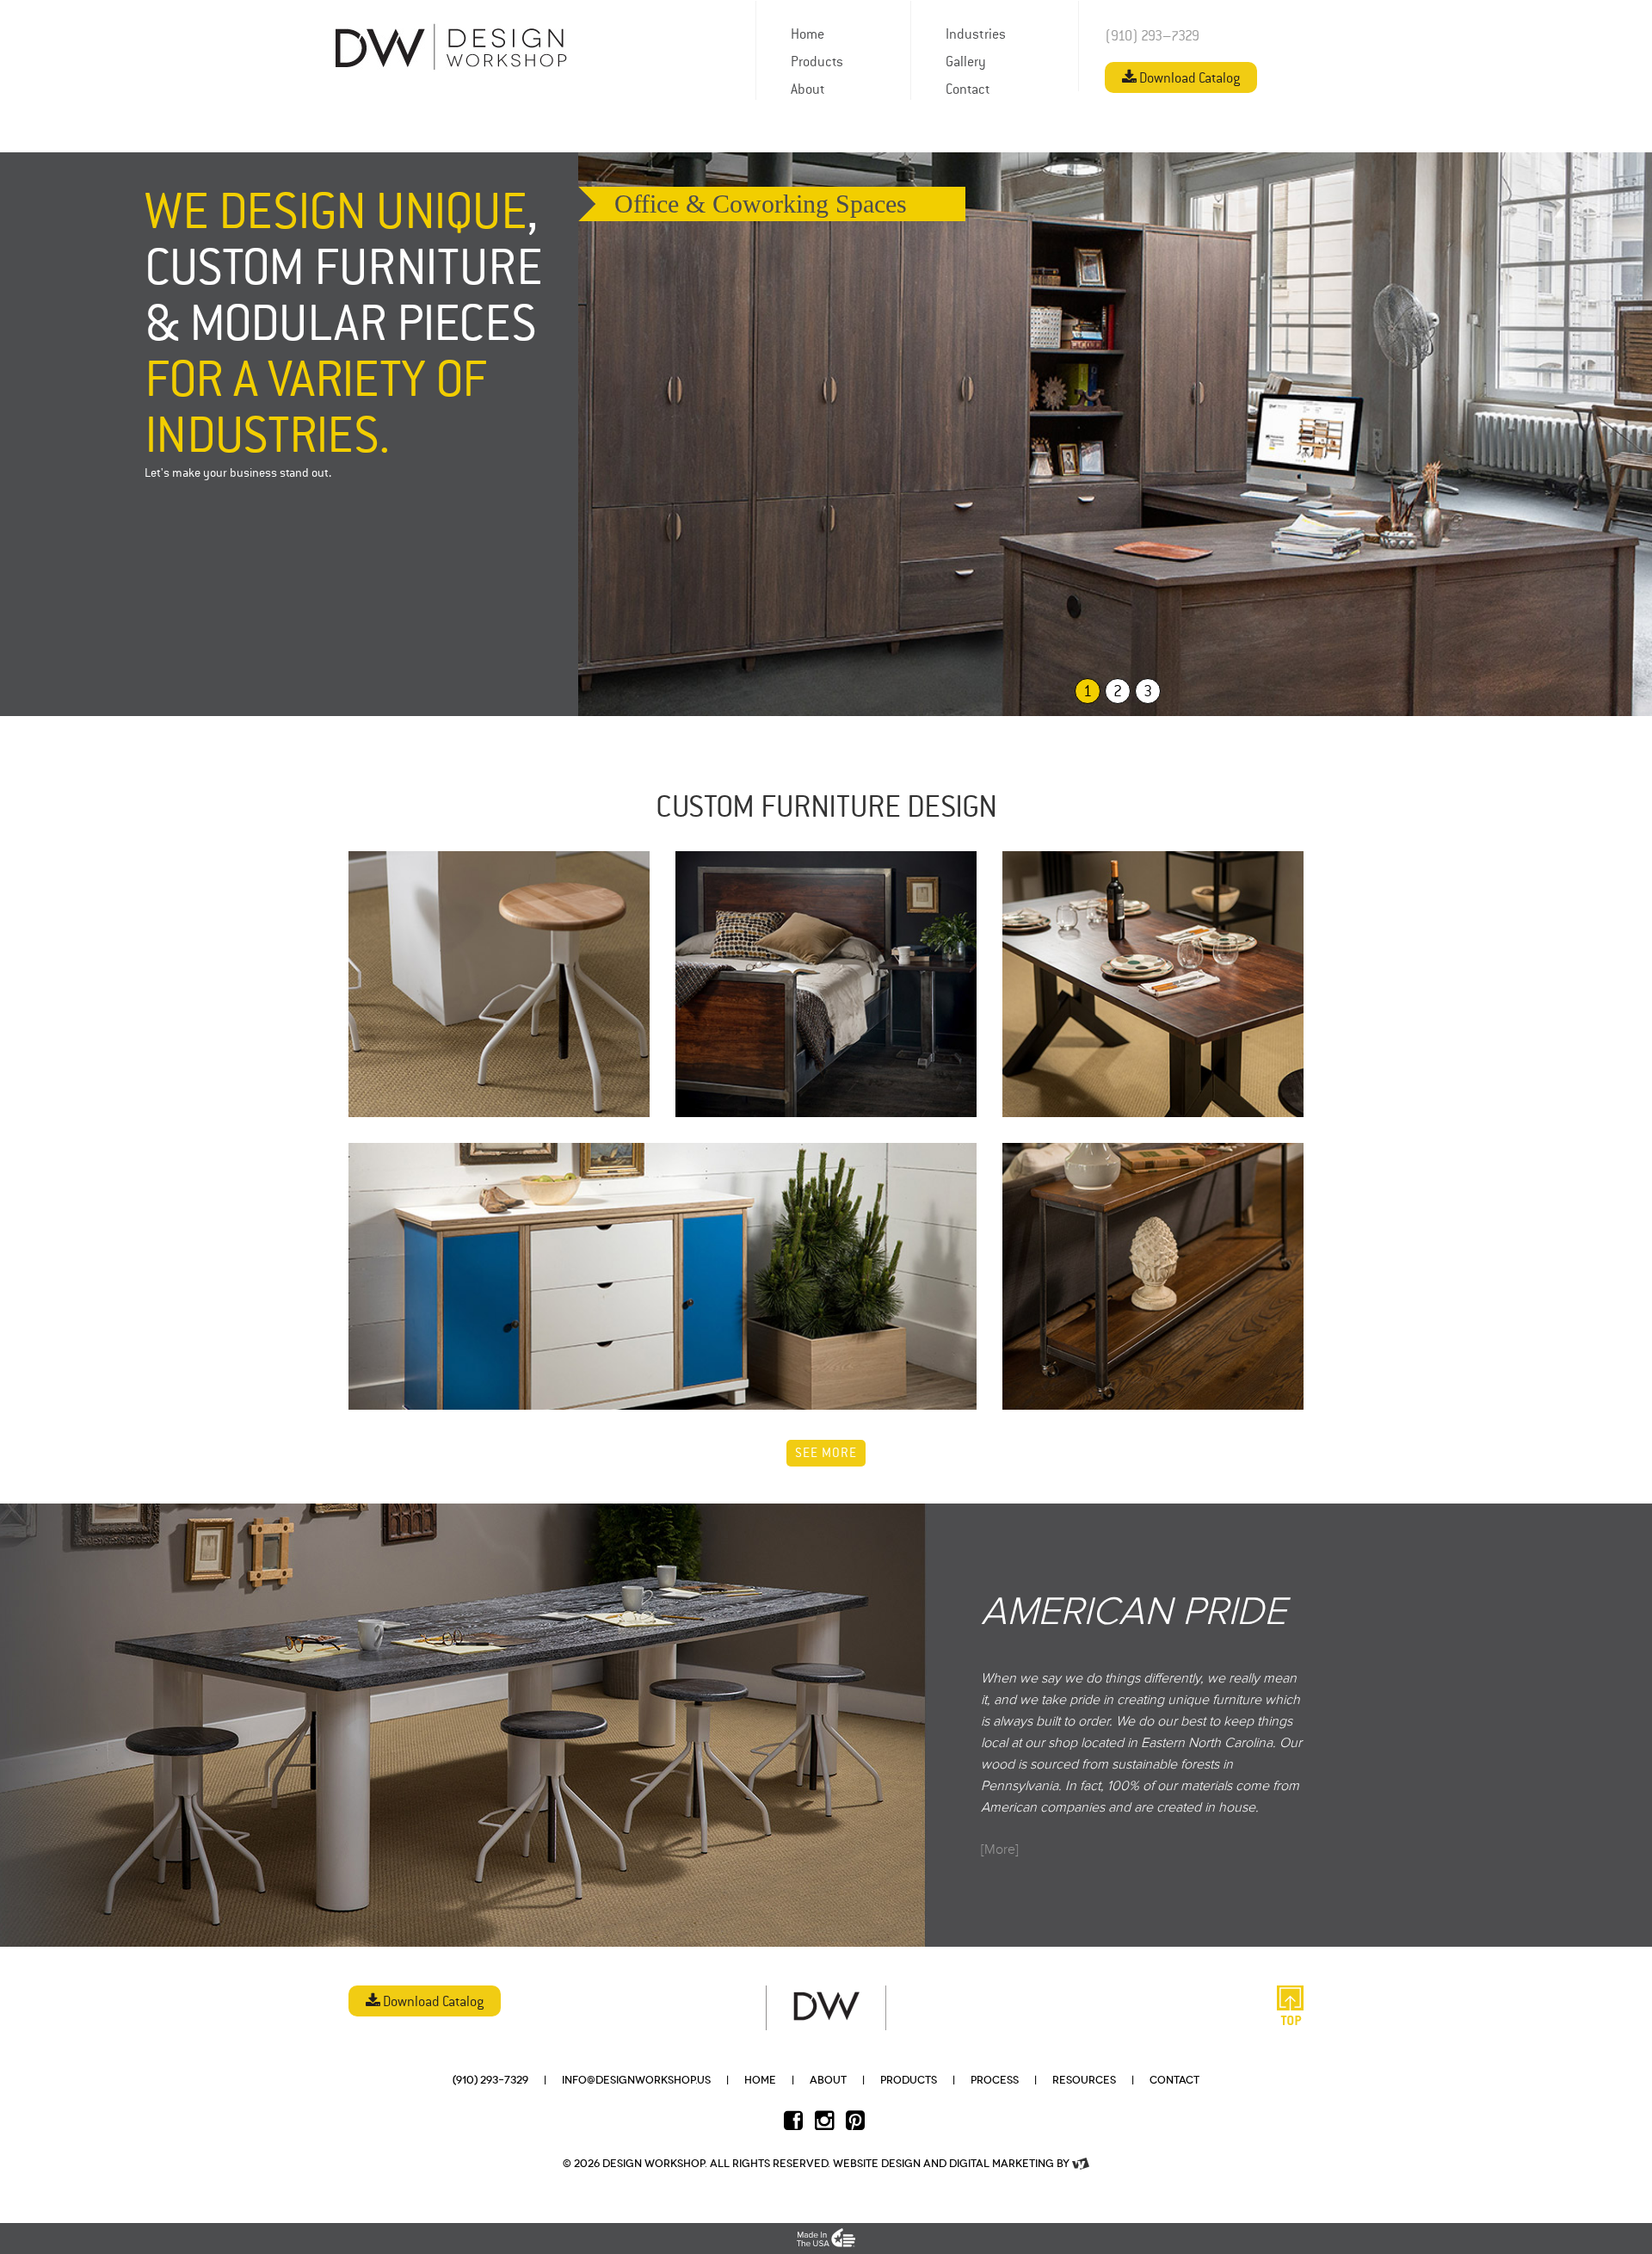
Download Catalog (1188, 79)
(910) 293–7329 (1152, 37)
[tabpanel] (1115, 434)
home (760, 2080)
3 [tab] (1148, 692)
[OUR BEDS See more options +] (826, 984)
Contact (1174, 2080)
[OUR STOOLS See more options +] (499, 984)
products (909, 2080)
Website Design (877, 2164)
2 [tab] (1118, 692)
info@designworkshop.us (636, 2080)
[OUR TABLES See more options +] (1153, 984)
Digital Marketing (1002, 2164)
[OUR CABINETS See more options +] (663, 1276)
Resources (1084, 2080)
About (828, 2080)
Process (995, 2080)
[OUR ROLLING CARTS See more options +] (1153, 1276)
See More (826, 1454)
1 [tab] (1088, 692)
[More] (1000, 1850)
